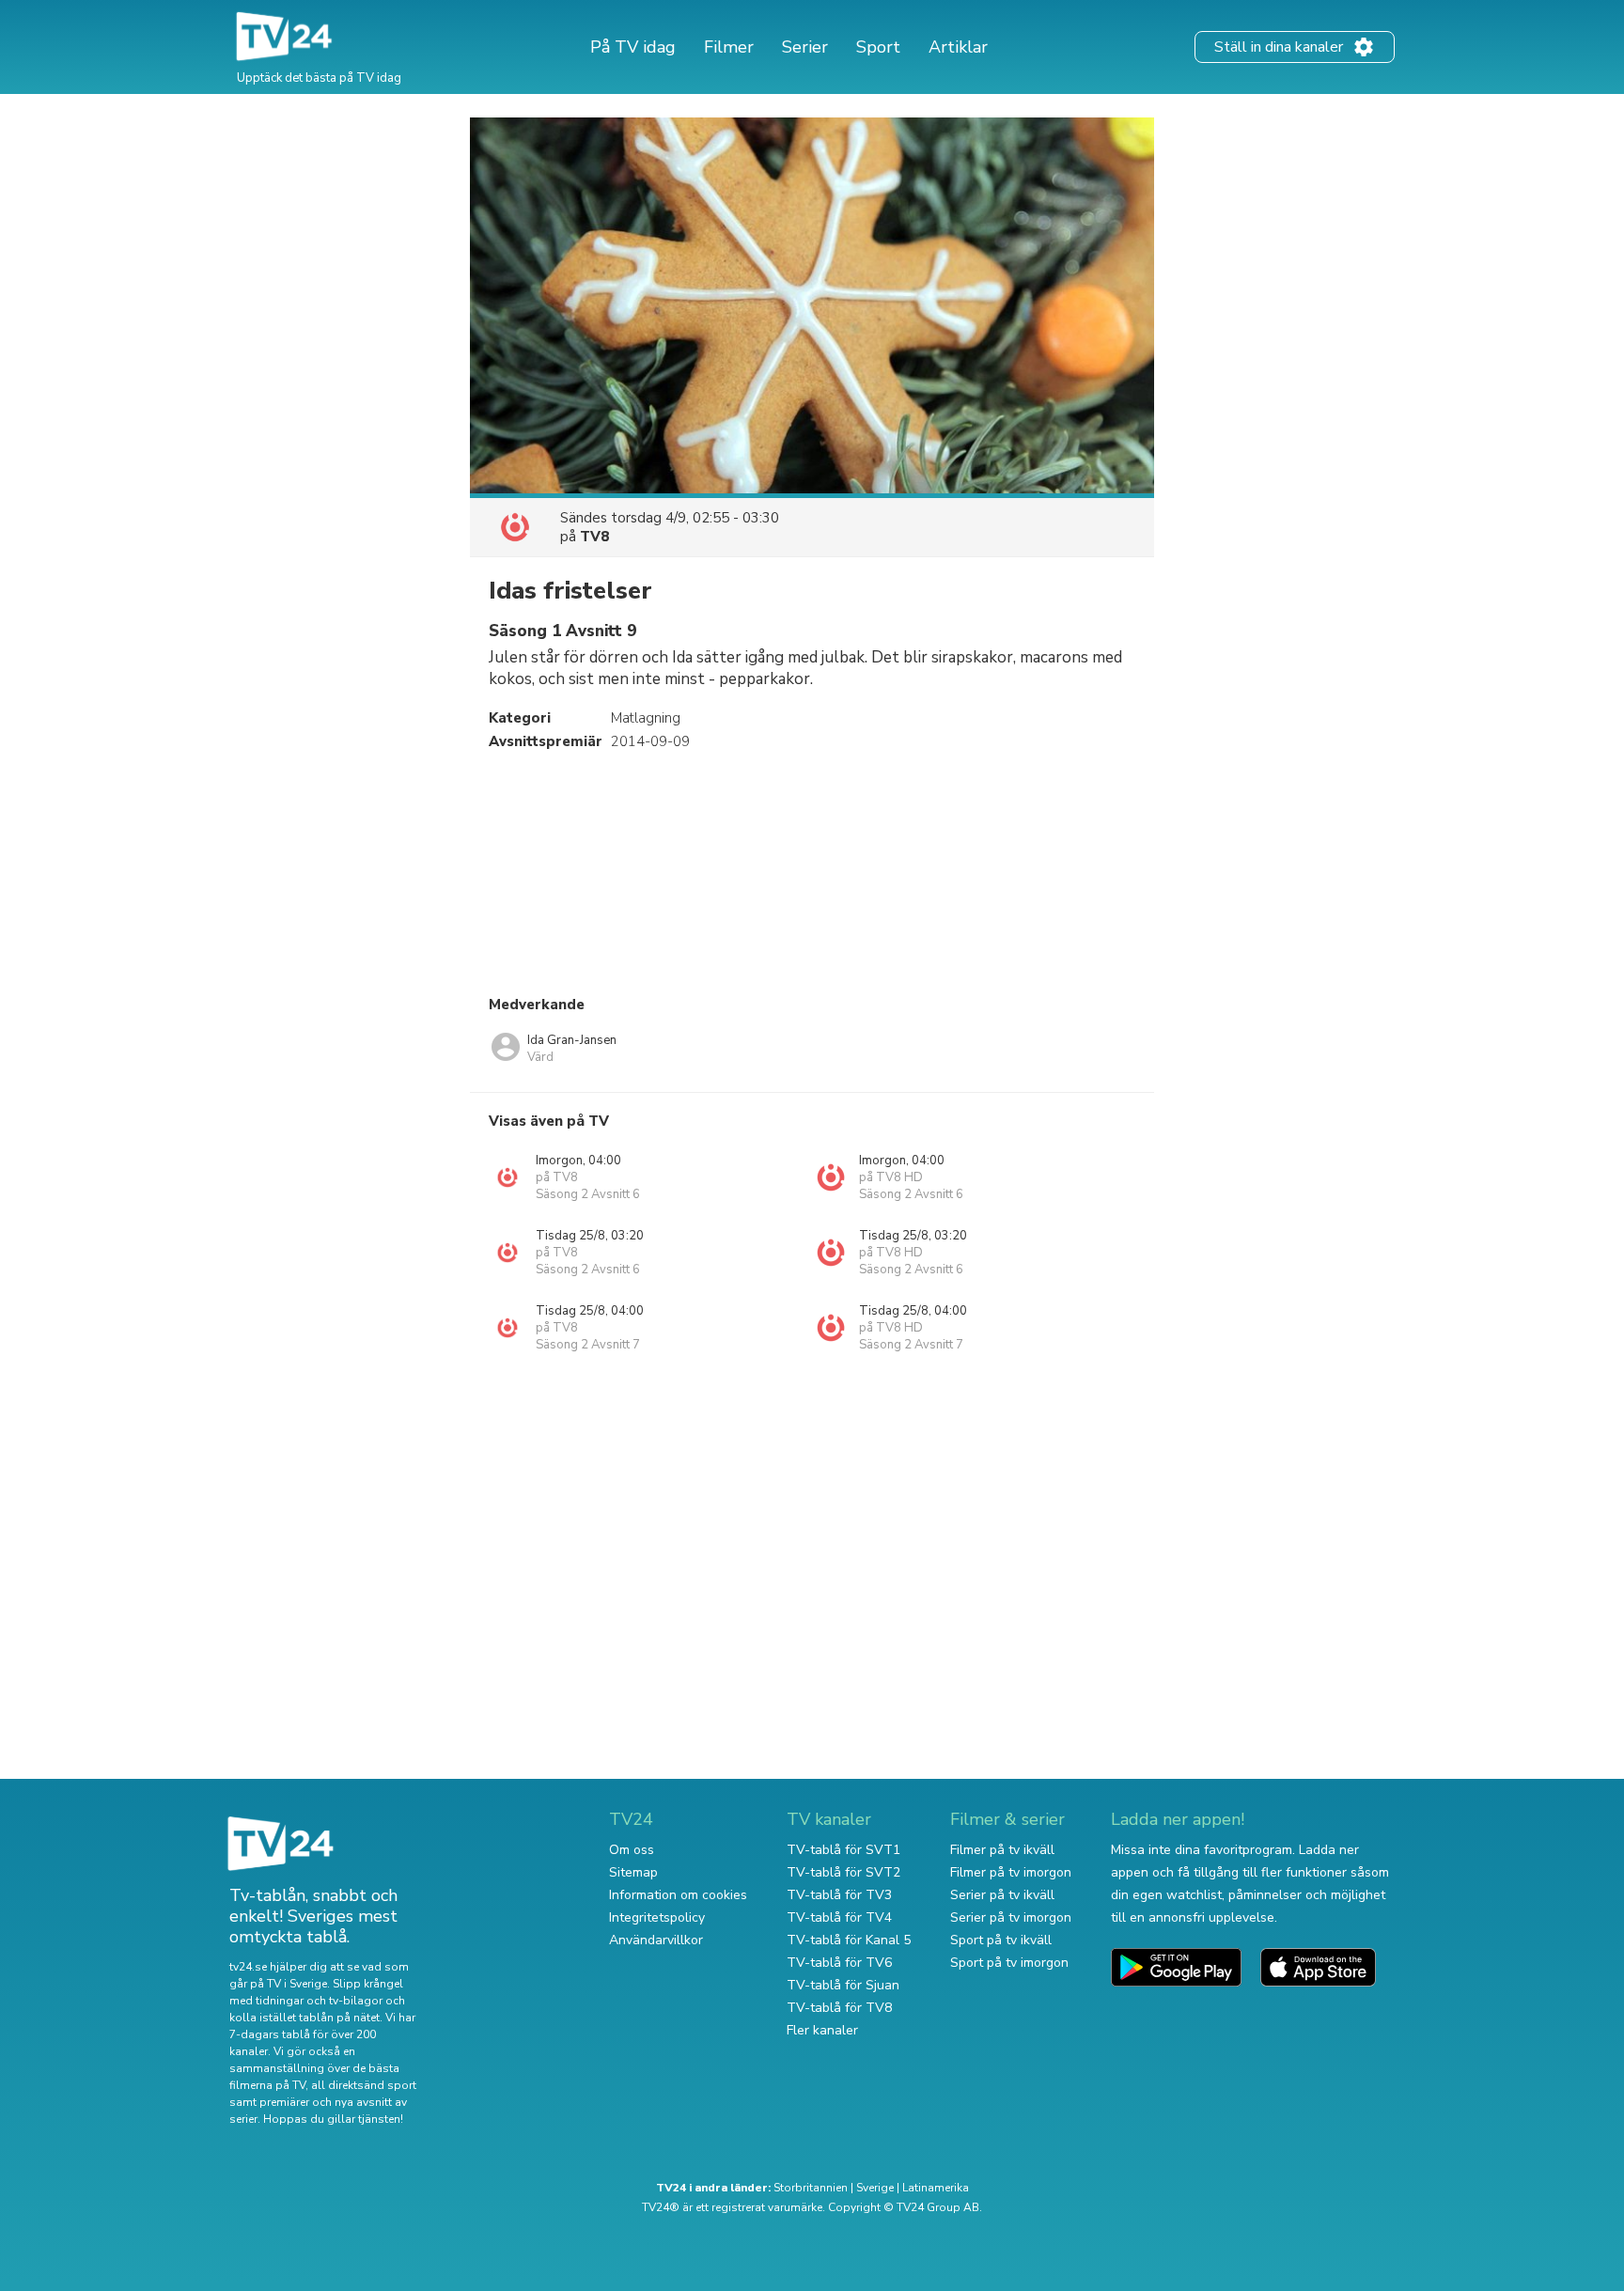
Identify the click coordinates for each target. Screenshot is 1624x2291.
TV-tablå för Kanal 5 (849, 1940)
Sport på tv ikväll (1001, 1940)
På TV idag (633, 47)
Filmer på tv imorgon (1011, 1872)
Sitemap (633, 1872)
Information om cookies (678, 1895)
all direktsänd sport (364, 2085)
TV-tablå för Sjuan (843, 1985)
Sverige (875, 2188)
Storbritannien (811, 2188)
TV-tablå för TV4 (839, 1917)
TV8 (594, 537)
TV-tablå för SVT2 (843, 1872)
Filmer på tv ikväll (1002, 1850)
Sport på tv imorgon (1009, 1963)
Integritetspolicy (657, 1917)
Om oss (632, 1850)
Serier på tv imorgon (1011, 1917)
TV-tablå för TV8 (839, 2008)
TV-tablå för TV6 (839, 1963)
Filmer (729, 47)
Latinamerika (936, 2188)
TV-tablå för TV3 (839, 1895)
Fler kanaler (822, 2030)
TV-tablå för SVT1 (843, 1850)
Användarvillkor (656, 1940)
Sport (878, 47)
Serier (805, 47)
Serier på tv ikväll (1002, 1895)
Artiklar (958, 47)
